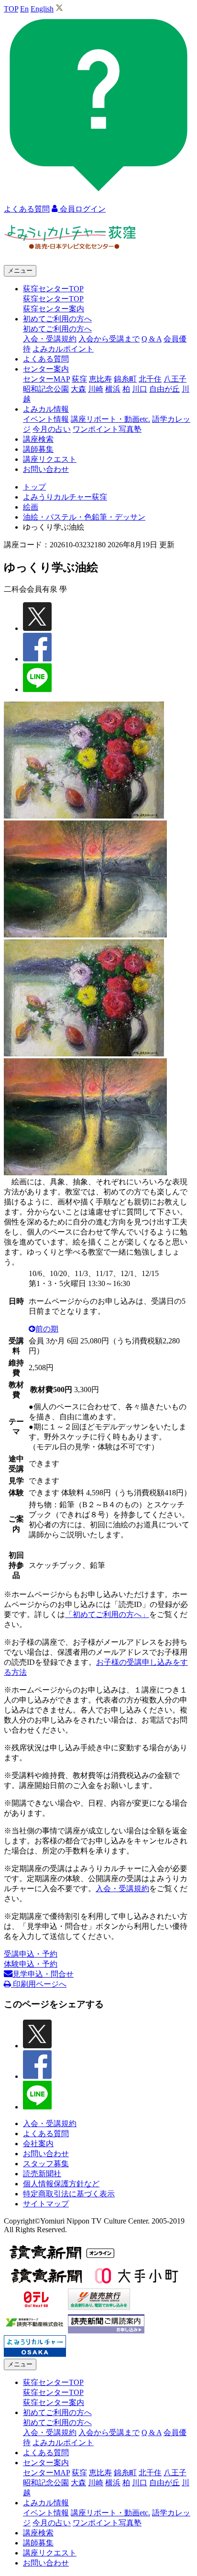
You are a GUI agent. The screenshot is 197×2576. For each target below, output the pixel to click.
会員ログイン (82, 209)
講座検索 (38, 439)
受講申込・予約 (31, 1954)
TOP (11, 9)
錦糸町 (125, 379)
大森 (78, 389)
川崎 (96, 389)
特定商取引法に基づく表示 (69, 2194)
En (24, 9)
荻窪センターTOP (53, 299)
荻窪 (79, 379)
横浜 (113, 389)
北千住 (150, 379)
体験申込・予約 (31, 1964)
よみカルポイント (63, 349)
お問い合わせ (46, 469)
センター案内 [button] (46, 369)
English (42, 9)
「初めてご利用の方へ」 (107, 1614)
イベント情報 (46, 419)
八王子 (175, 379)
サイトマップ (46, 2204)
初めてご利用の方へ (57, 329)
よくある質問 (46, 359)
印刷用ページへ (39, 1984)
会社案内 (38, 2144)
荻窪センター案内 (54, 309)
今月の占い (52, 429)
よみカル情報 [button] (46, 409)
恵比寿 (100, 379)
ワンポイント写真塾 (107, 429)
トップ (34, 487)
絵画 (31, 507)
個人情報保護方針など (61, 2184)
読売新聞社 (42, 2174)
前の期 (47, 1329)
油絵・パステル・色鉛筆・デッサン (84, 517)
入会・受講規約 (50, 339)
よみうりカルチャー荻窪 (65, 497)
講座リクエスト (50, 459)
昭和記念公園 (46, 389)
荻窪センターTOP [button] (53, 289)
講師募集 (38, 449)
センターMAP (46, 379)
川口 (140, 389)
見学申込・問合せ (43, 1974)
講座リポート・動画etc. (110, 419)
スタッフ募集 (46, 2164)
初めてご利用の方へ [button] (57, 319)
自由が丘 (164, 389)
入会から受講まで (109, 339)
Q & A (152, 339)
